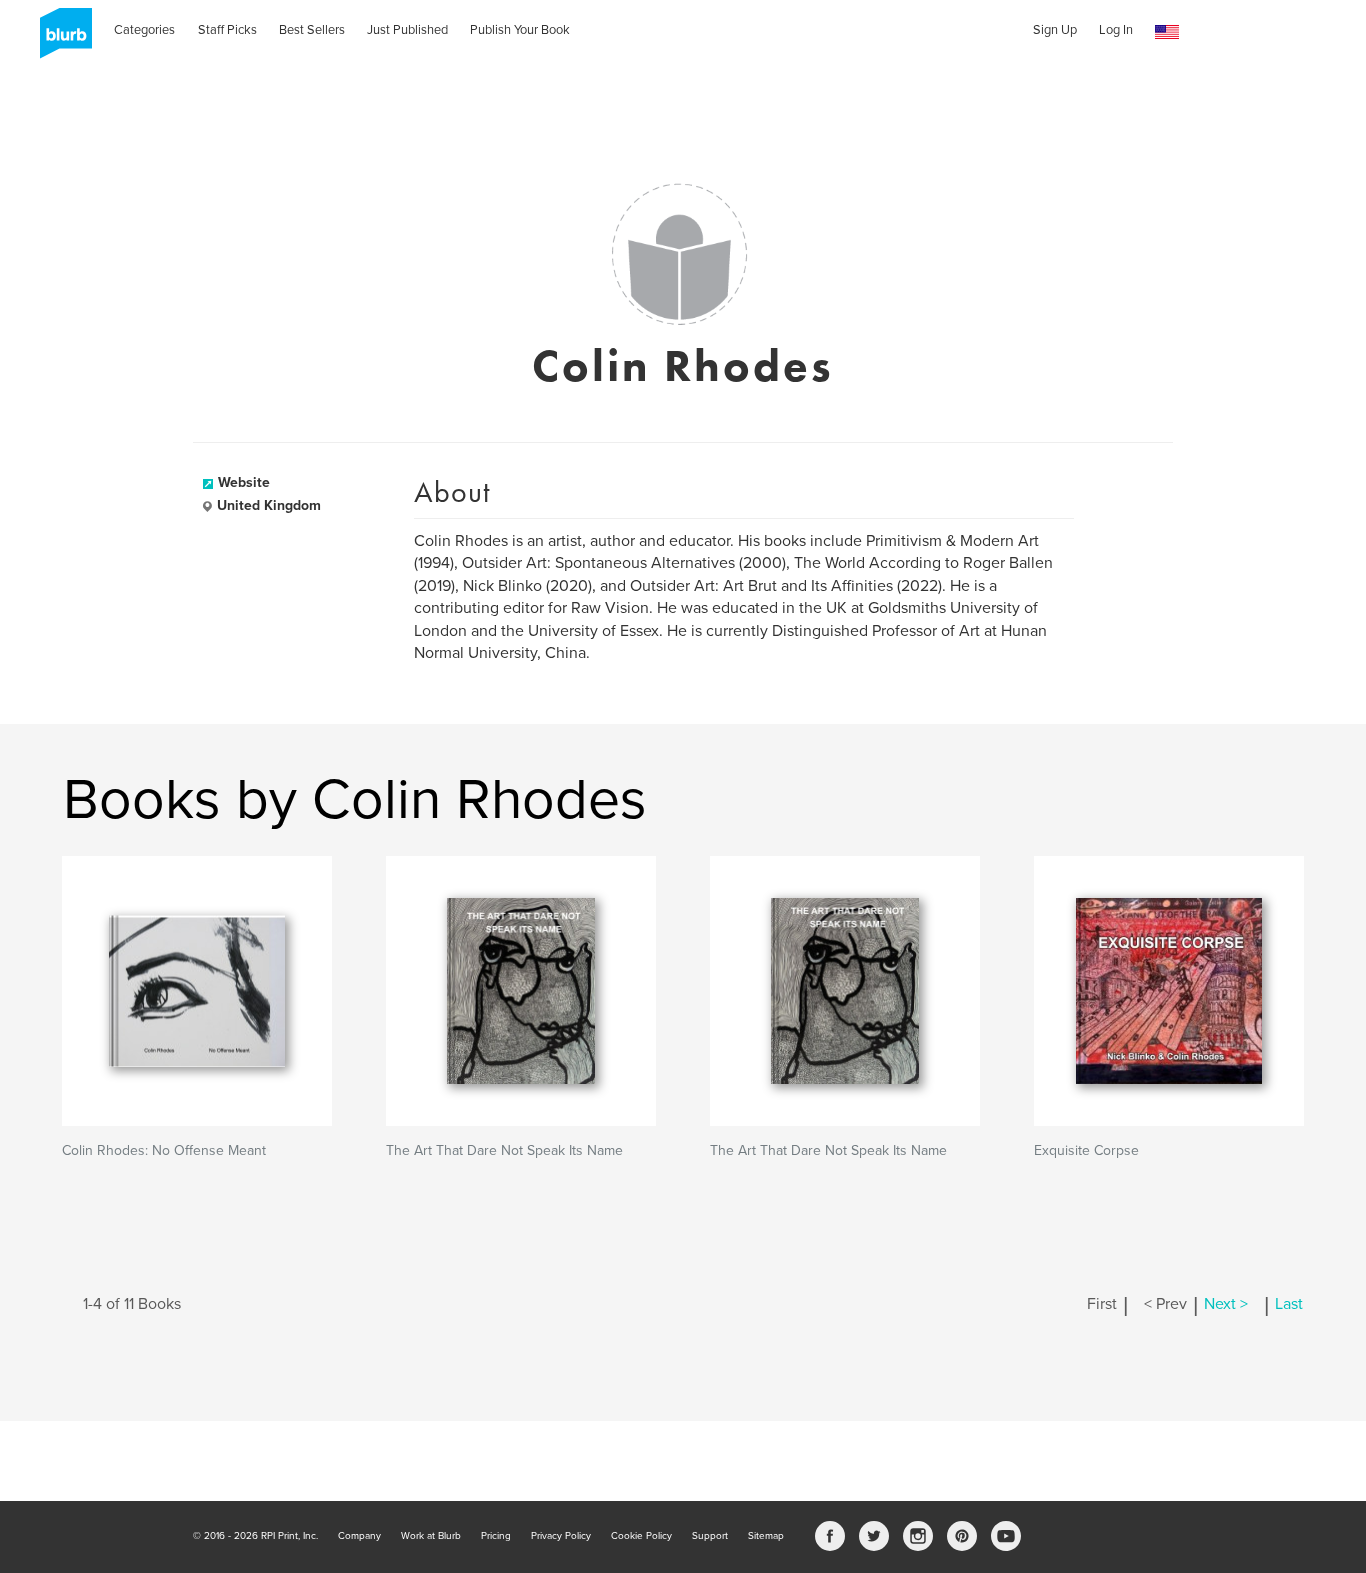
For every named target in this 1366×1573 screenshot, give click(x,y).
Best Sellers (312, 30)
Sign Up (1055, 30)
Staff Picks (227, 30)
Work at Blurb (431, 1536)
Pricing (496, 1536)
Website (244, 482)
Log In (1116, 30)
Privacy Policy (561, 1536)
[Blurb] (60, 40)
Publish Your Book (520, 30)
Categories (144, 30)
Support (710, 1536)
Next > (1226, 1304)
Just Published (407, 30)
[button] (1167, 32)
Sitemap (766, 1536)
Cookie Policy (641, 1536)
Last (1289, 1304)
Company (359, 1536)
